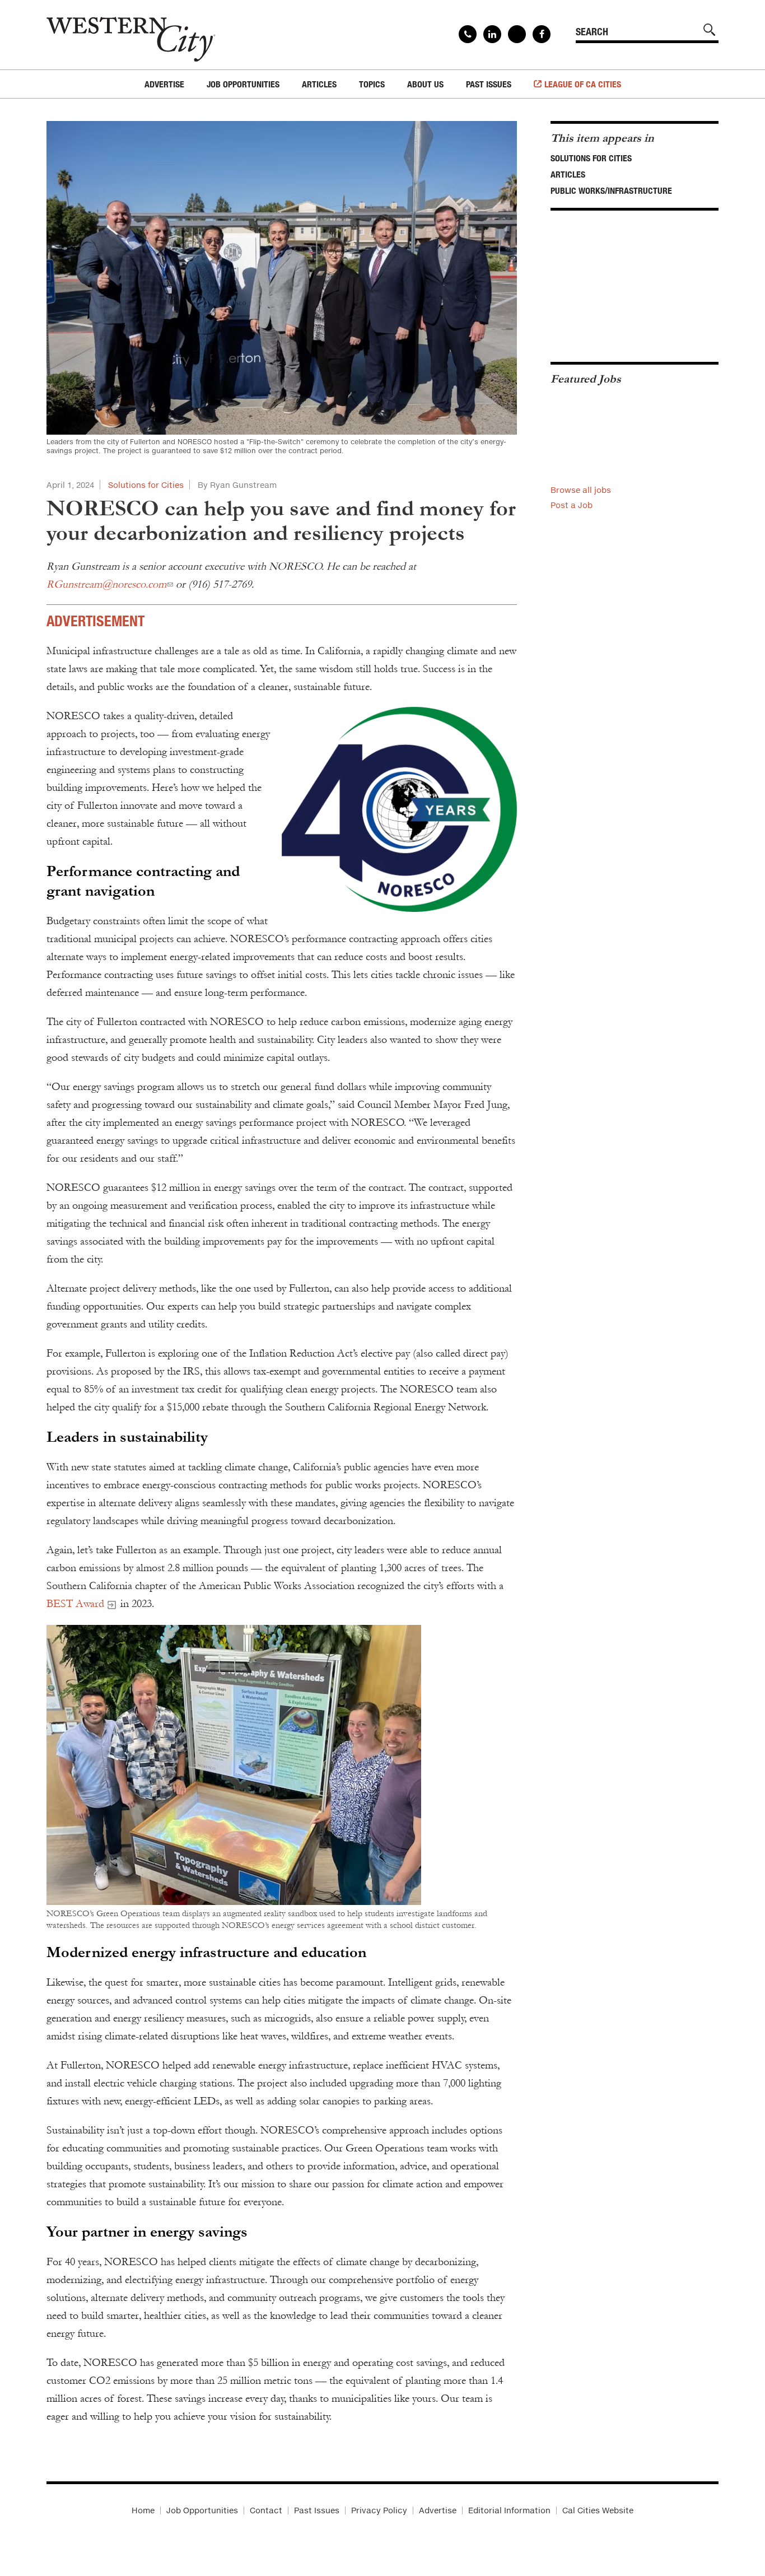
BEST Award (75, 1604)
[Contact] (468, 34)
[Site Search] (710, 30)
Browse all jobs (581, 490)
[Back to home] (131, 35)
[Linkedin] (492, 34)
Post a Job (572, 505)
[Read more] (399, 810)
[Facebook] (542, 34)
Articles (568, 174)
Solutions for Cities (146, 485)
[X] (517, 34)
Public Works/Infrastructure (611, 190)
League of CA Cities (583, 84)
